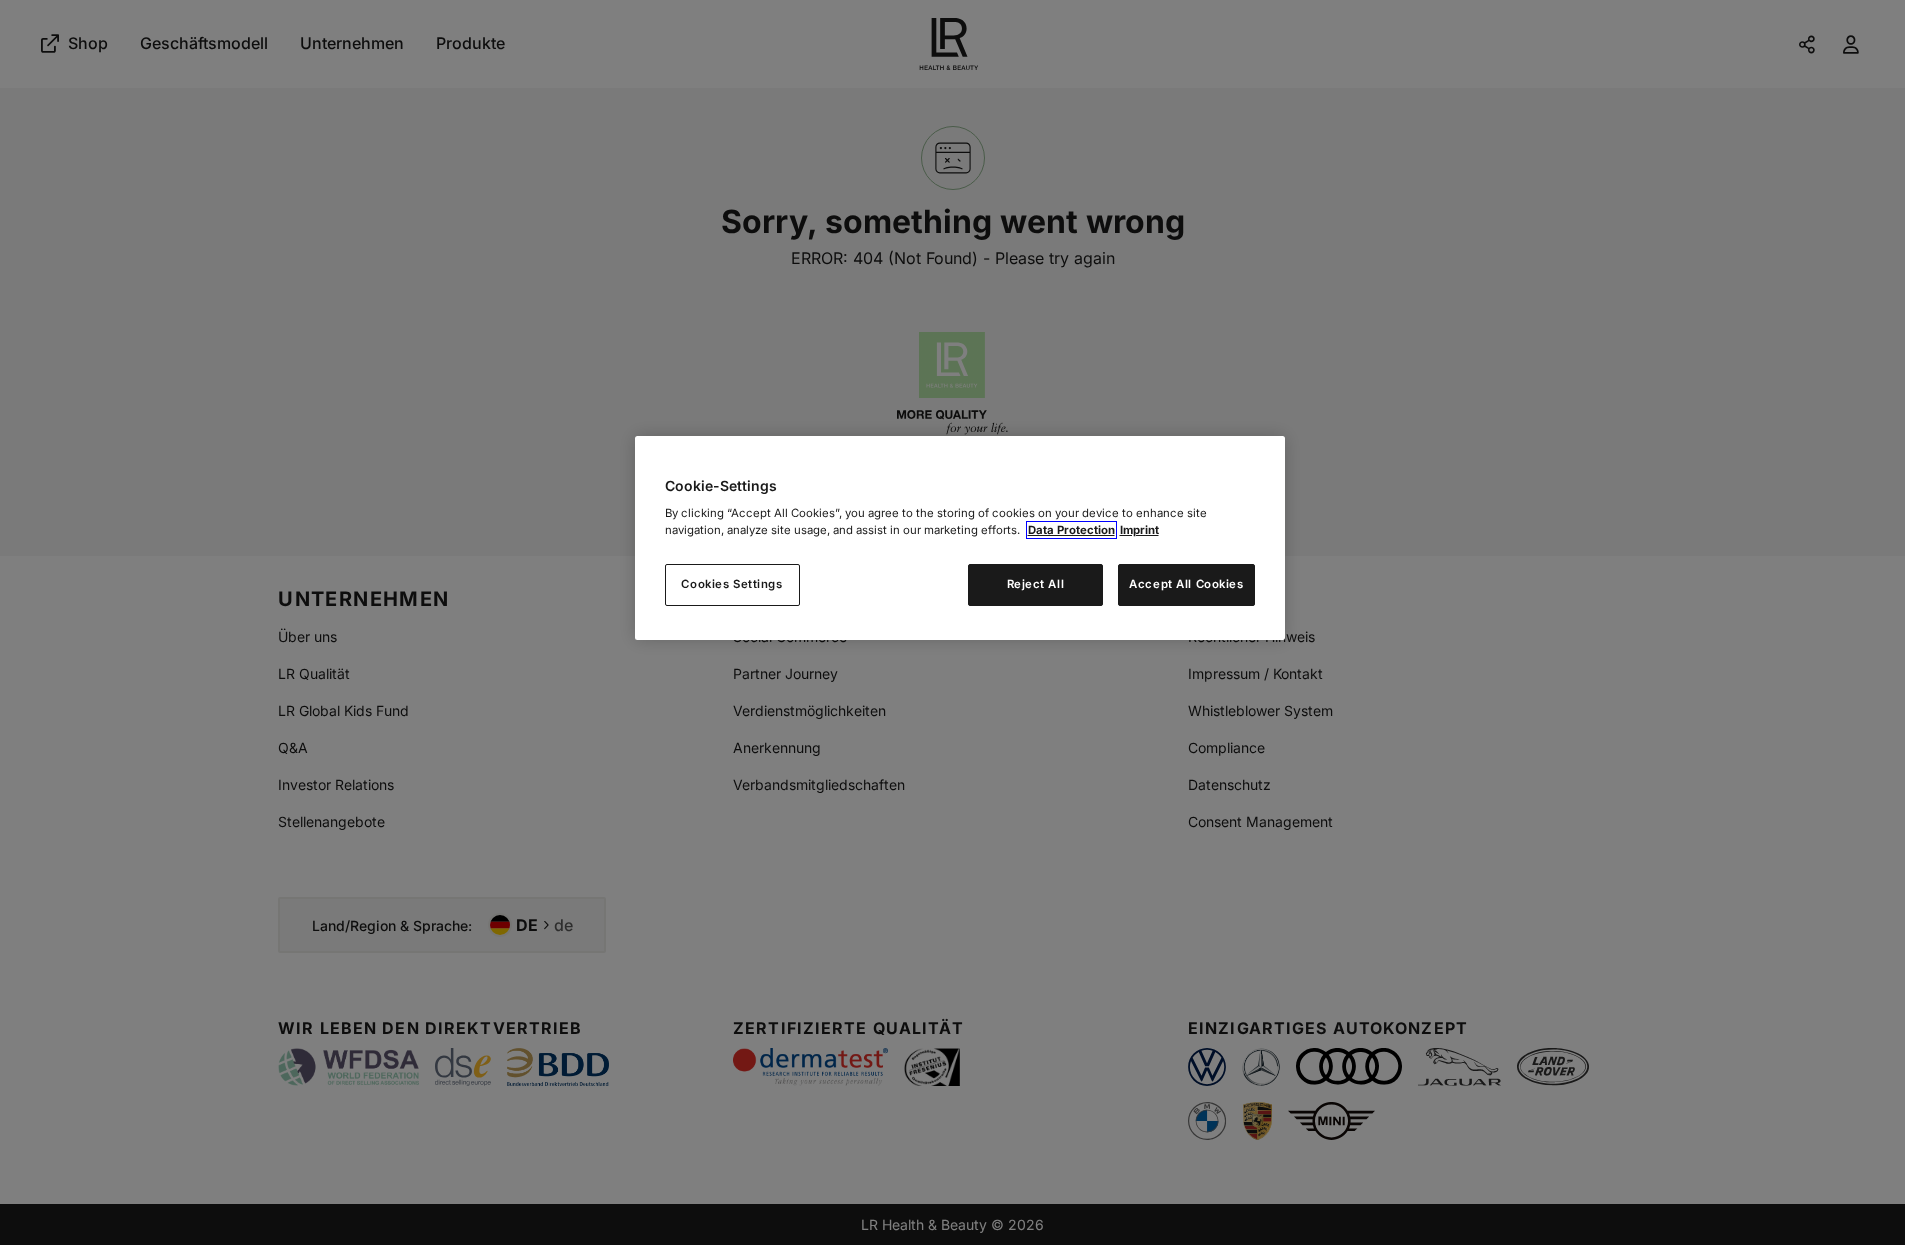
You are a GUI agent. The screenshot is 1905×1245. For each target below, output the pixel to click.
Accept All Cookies (1186, 584)
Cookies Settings (731, 584)
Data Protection (1071, 530)
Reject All (1036, 584)
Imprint (1139, 530)
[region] (960, 538)
